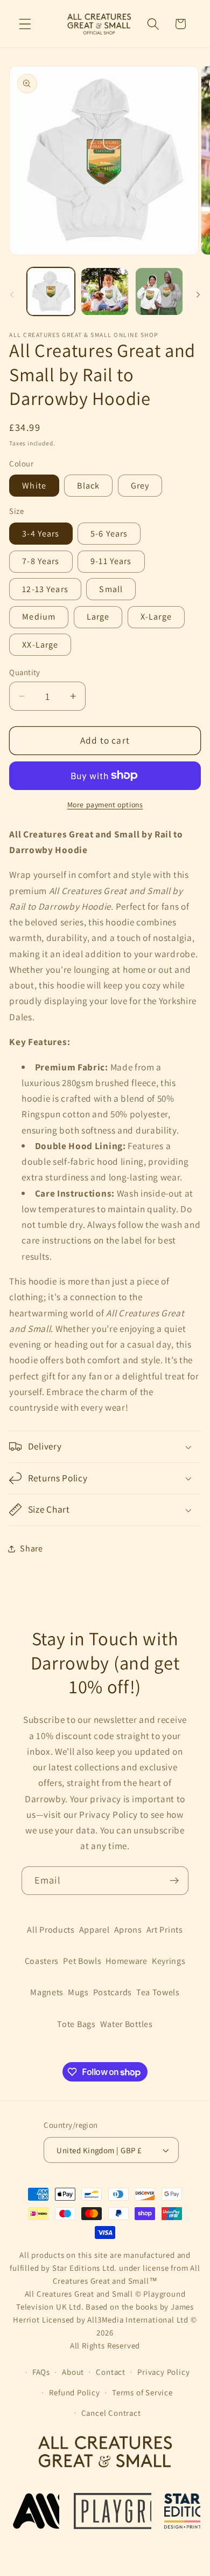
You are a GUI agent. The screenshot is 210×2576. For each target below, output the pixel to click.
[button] (25, 24)
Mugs (78, 1992)
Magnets (47, 1992)
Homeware (127, 1961)
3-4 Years (41, 534)
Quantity (25, 672)
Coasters (42, 1961)
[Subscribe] (174, 1881)
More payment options (105, 805)
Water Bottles (127, 2024)
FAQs (41, 2372)
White (34, 486)
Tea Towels (158, 1992)
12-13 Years (45, 589)
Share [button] (31, 1548)
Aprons (128, 1930)
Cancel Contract (111, 2413)
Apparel (94, 1930)
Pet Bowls (82, 1961)
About (73, 2372)
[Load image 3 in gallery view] (159, 291)
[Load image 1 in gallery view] (51, 291)
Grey (140, 486)
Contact (111, 2372)
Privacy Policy (163, 2372)
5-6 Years (109, 534)
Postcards (113, 1992)
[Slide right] (198, 295)
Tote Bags (76, 2024)
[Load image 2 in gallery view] (105, 291)
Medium (39, 617)
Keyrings (169, 1961)
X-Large (156, 617)
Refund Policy (74, 2392)
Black (88, 486)
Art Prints (165, 1930)
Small (111, 589)
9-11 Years (111, 561)
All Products (51, 1930)
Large (98, 617)
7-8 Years (41, 561)
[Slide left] (12, 295)
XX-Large (40, 645)
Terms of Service (142, 2392)
